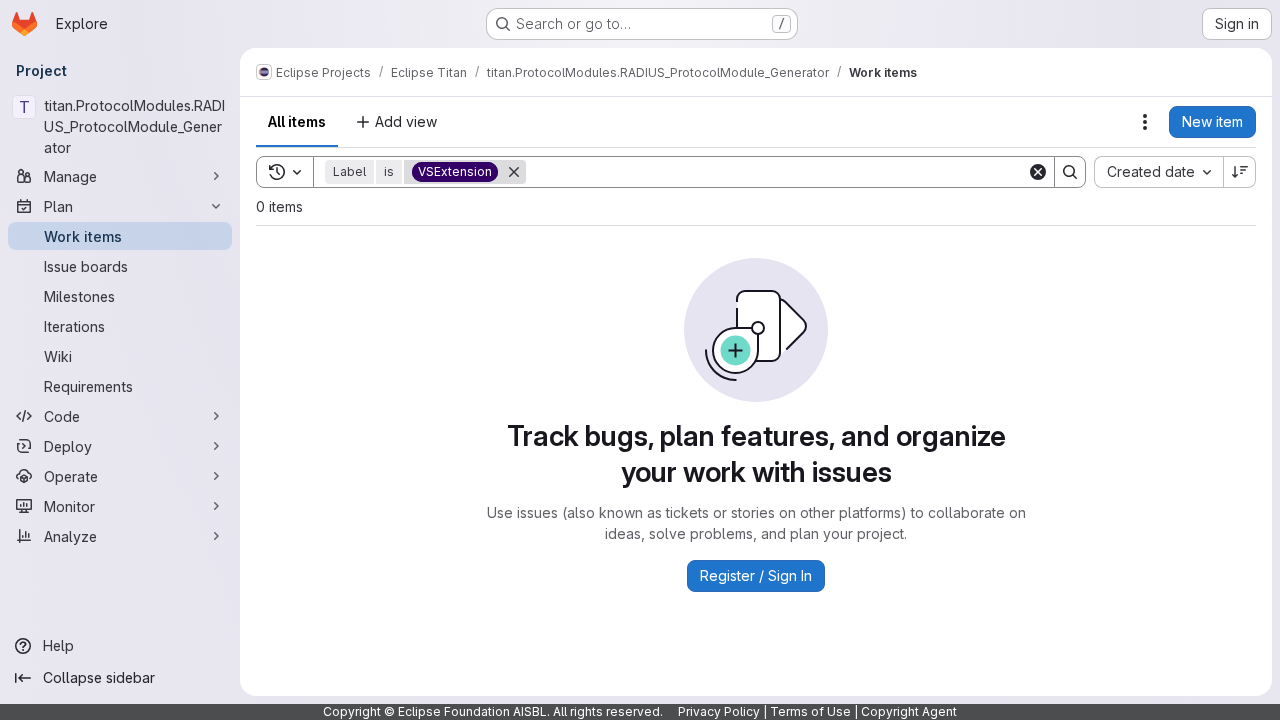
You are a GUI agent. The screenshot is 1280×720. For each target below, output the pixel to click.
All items (297, 121)
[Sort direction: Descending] (1240, 172)
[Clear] (1038, 172)
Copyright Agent (909, 711)
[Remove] (514, 172)
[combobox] (1158, 172)
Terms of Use (810, 711)
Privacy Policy (719, 711)
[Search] (1070, 172)
